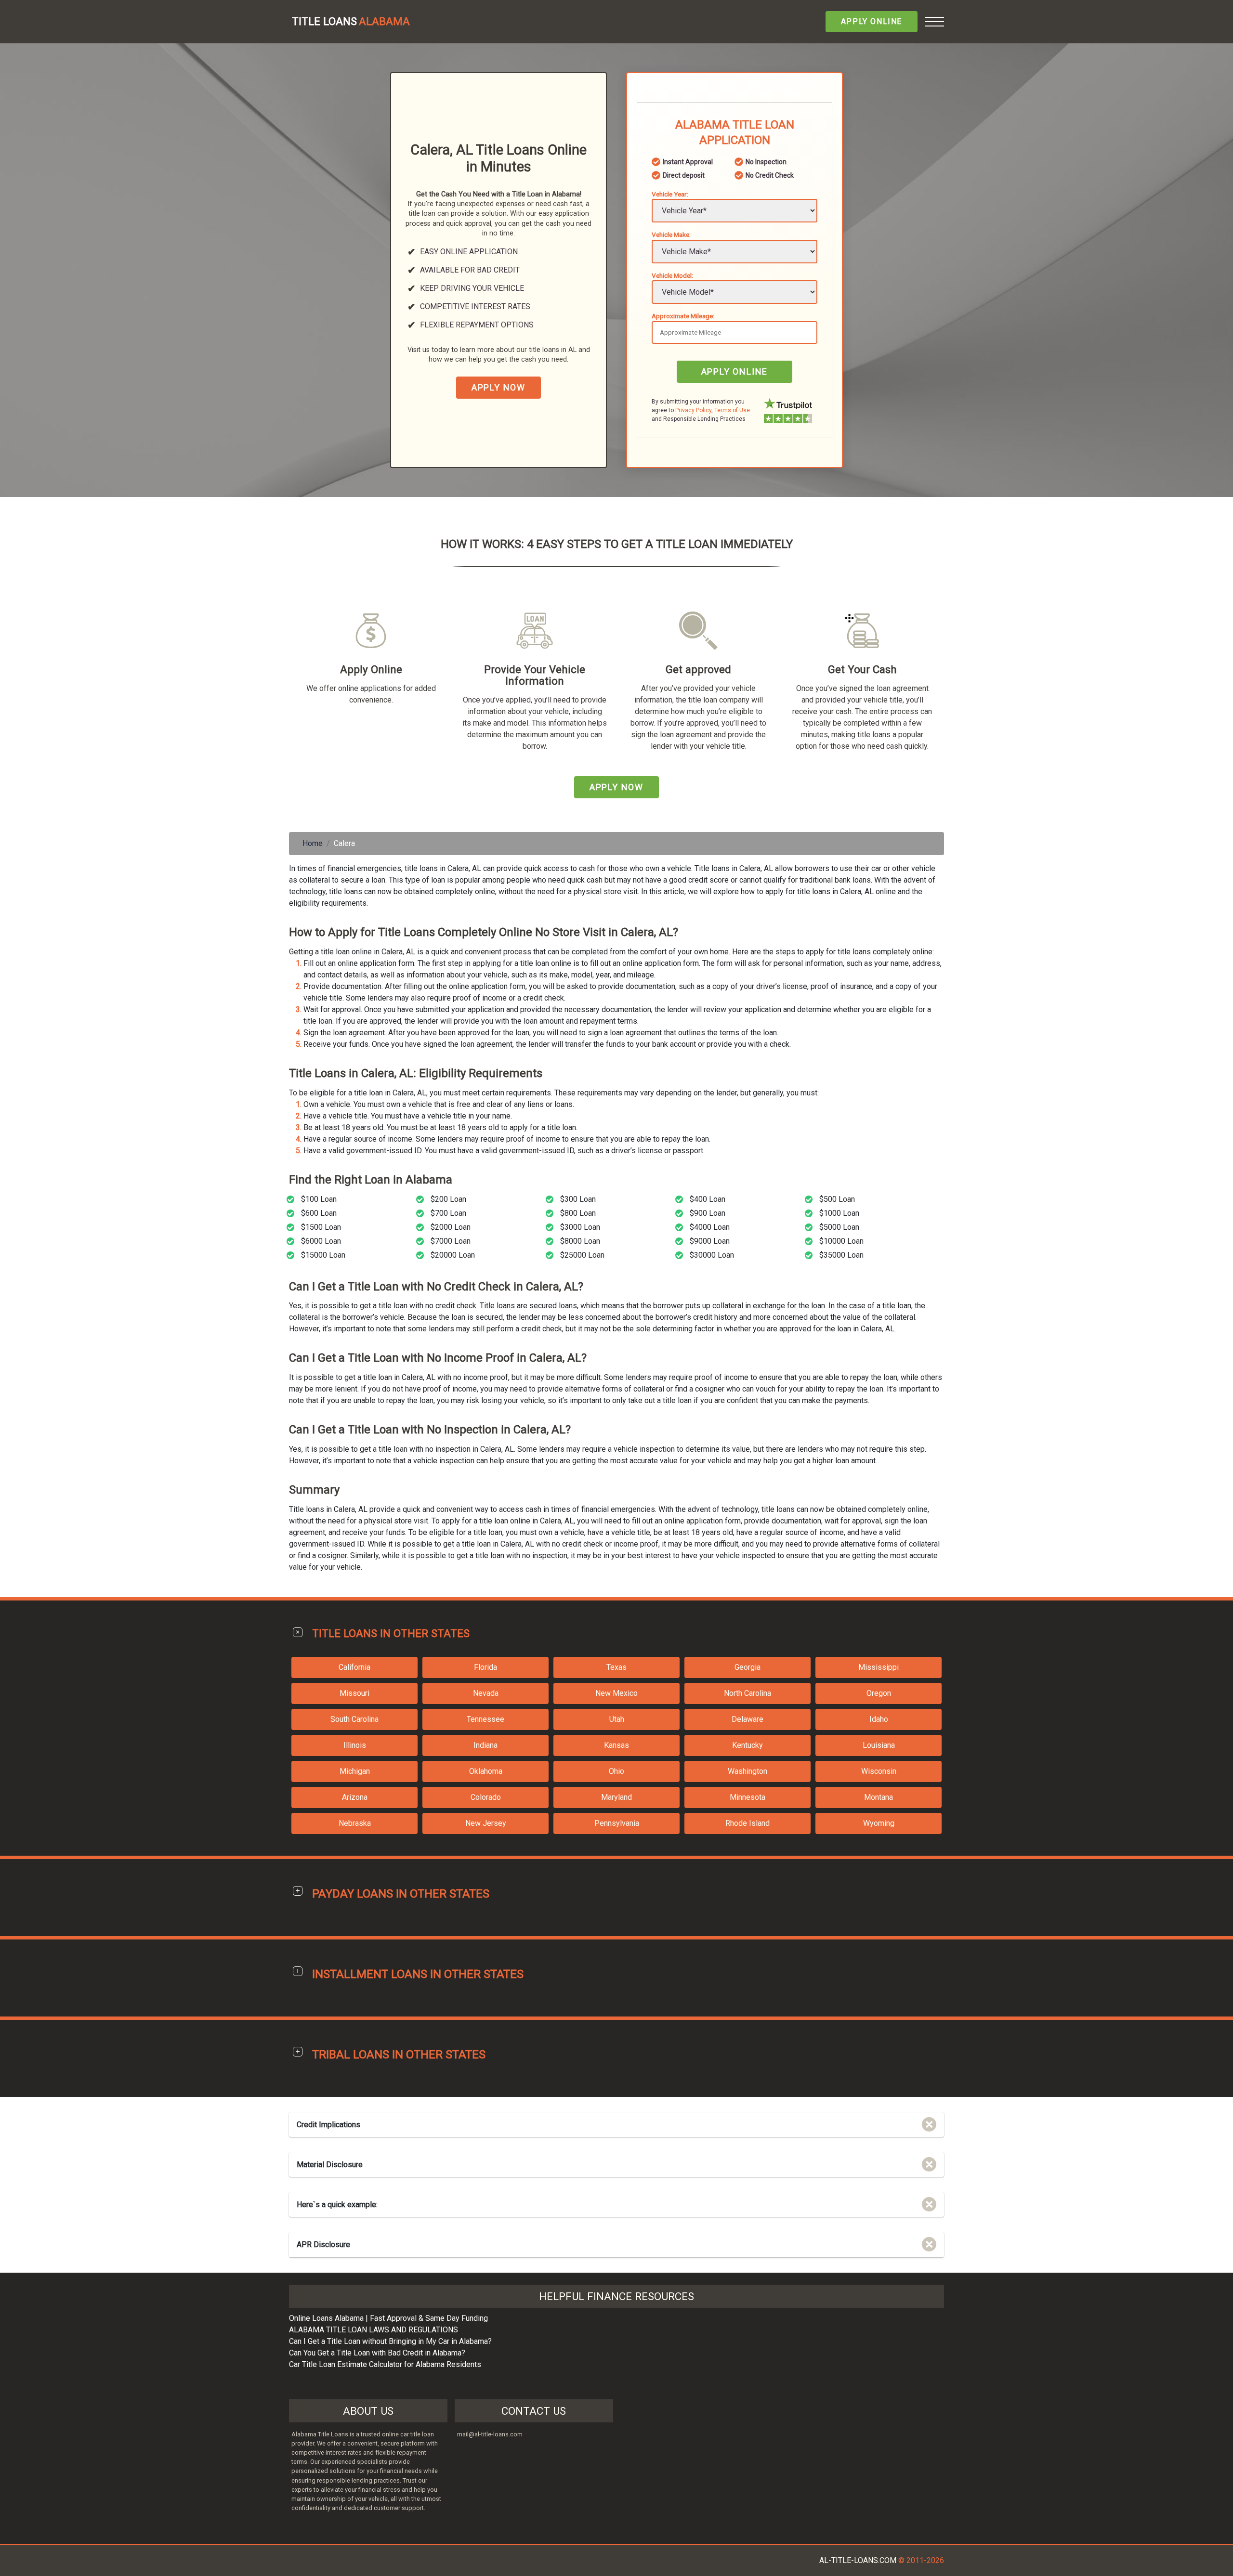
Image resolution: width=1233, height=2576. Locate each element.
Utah (617, 1719)
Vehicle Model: (672, 275)
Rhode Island (748, 1823)
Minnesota (748, 1797)
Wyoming (879, 1823)
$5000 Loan (839, 1227)
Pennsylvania (617, 1823)
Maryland (616, 1797)
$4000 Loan (710, 1227)
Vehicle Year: (670, 194)
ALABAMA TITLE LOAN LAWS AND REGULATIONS (374, 2330)
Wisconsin (879, 1771)
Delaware (748, 1719)
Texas (616, 1667)
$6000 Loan (321, 1241)
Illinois (355, 1745)
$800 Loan (578, 1213)
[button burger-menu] (934, 22)
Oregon (879, 1693)
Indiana (485, 1745)
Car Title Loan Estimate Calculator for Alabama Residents (385, 2364)
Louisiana (879, 1745)
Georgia (748, 1667)
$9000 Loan (710, 1241)
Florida (485, 1667)
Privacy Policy (693, 410)
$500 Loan (837, 1199)
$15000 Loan (323, 1255)
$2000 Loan (451, 1227)
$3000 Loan (580, 1227)
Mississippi (879, 1667)
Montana (879, 1797)
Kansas (616, 1745)
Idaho (879, 1719)
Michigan (355, 1771)
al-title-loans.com (858, 2560)
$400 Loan (708, 1199)
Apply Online (872, 21)
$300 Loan (578, 1199)
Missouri (354, 1693)
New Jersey (486, 1823)
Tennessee (485, 1719)
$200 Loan (448, 1199)
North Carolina (748, 1693)
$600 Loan (319, 1213)
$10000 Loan (841, 1241)
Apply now (498, 387)
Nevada (486, 1693)
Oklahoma (486, 1771)
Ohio (616, 1771)
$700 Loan (448, 1213)
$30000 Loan (712, 1255)
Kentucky (748, 1745)
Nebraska (355, 1823)
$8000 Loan (580, 1241)
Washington (748, 1771)
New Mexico (616, 1693)
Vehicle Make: (671, 234)
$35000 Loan (841, 1255)
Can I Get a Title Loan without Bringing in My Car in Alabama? (390, 2341)
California (354, 1667)
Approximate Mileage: (683, 316)
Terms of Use (732, 410)
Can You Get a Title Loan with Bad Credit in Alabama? (377, 2353)
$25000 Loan (582, 1255)
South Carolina (354, 1719)
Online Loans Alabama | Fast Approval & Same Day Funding (388, 2318)
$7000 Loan (451, 1241)
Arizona (355, 1797)
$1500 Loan (321, 1227)
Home (313, 843)
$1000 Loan (839, 1213)
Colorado (486, 1797)
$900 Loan (708, 1213)
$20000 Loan (453, 1255)
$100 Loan (319, 1199)
